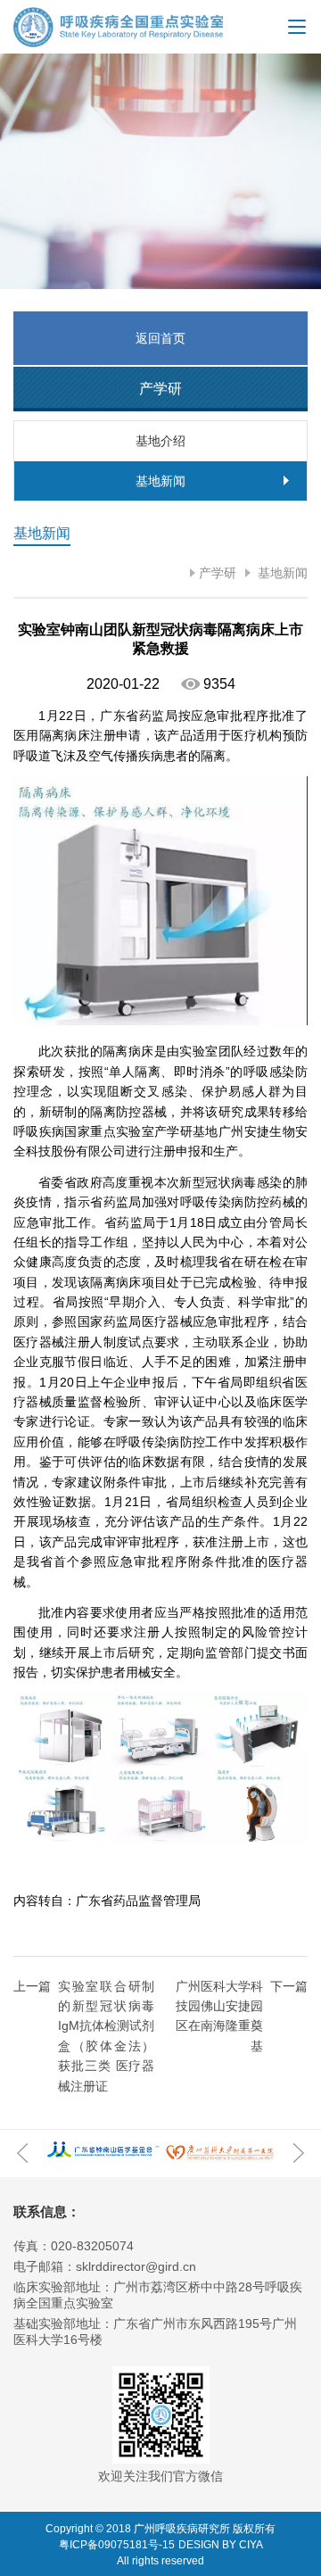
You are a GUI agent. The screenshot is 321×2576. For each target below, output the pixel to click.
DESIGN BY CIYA (221, 2545)
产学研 (218, 573)
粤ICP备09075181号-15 (117, 2545)
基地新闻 (281, 573)
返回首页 (160, 338)
